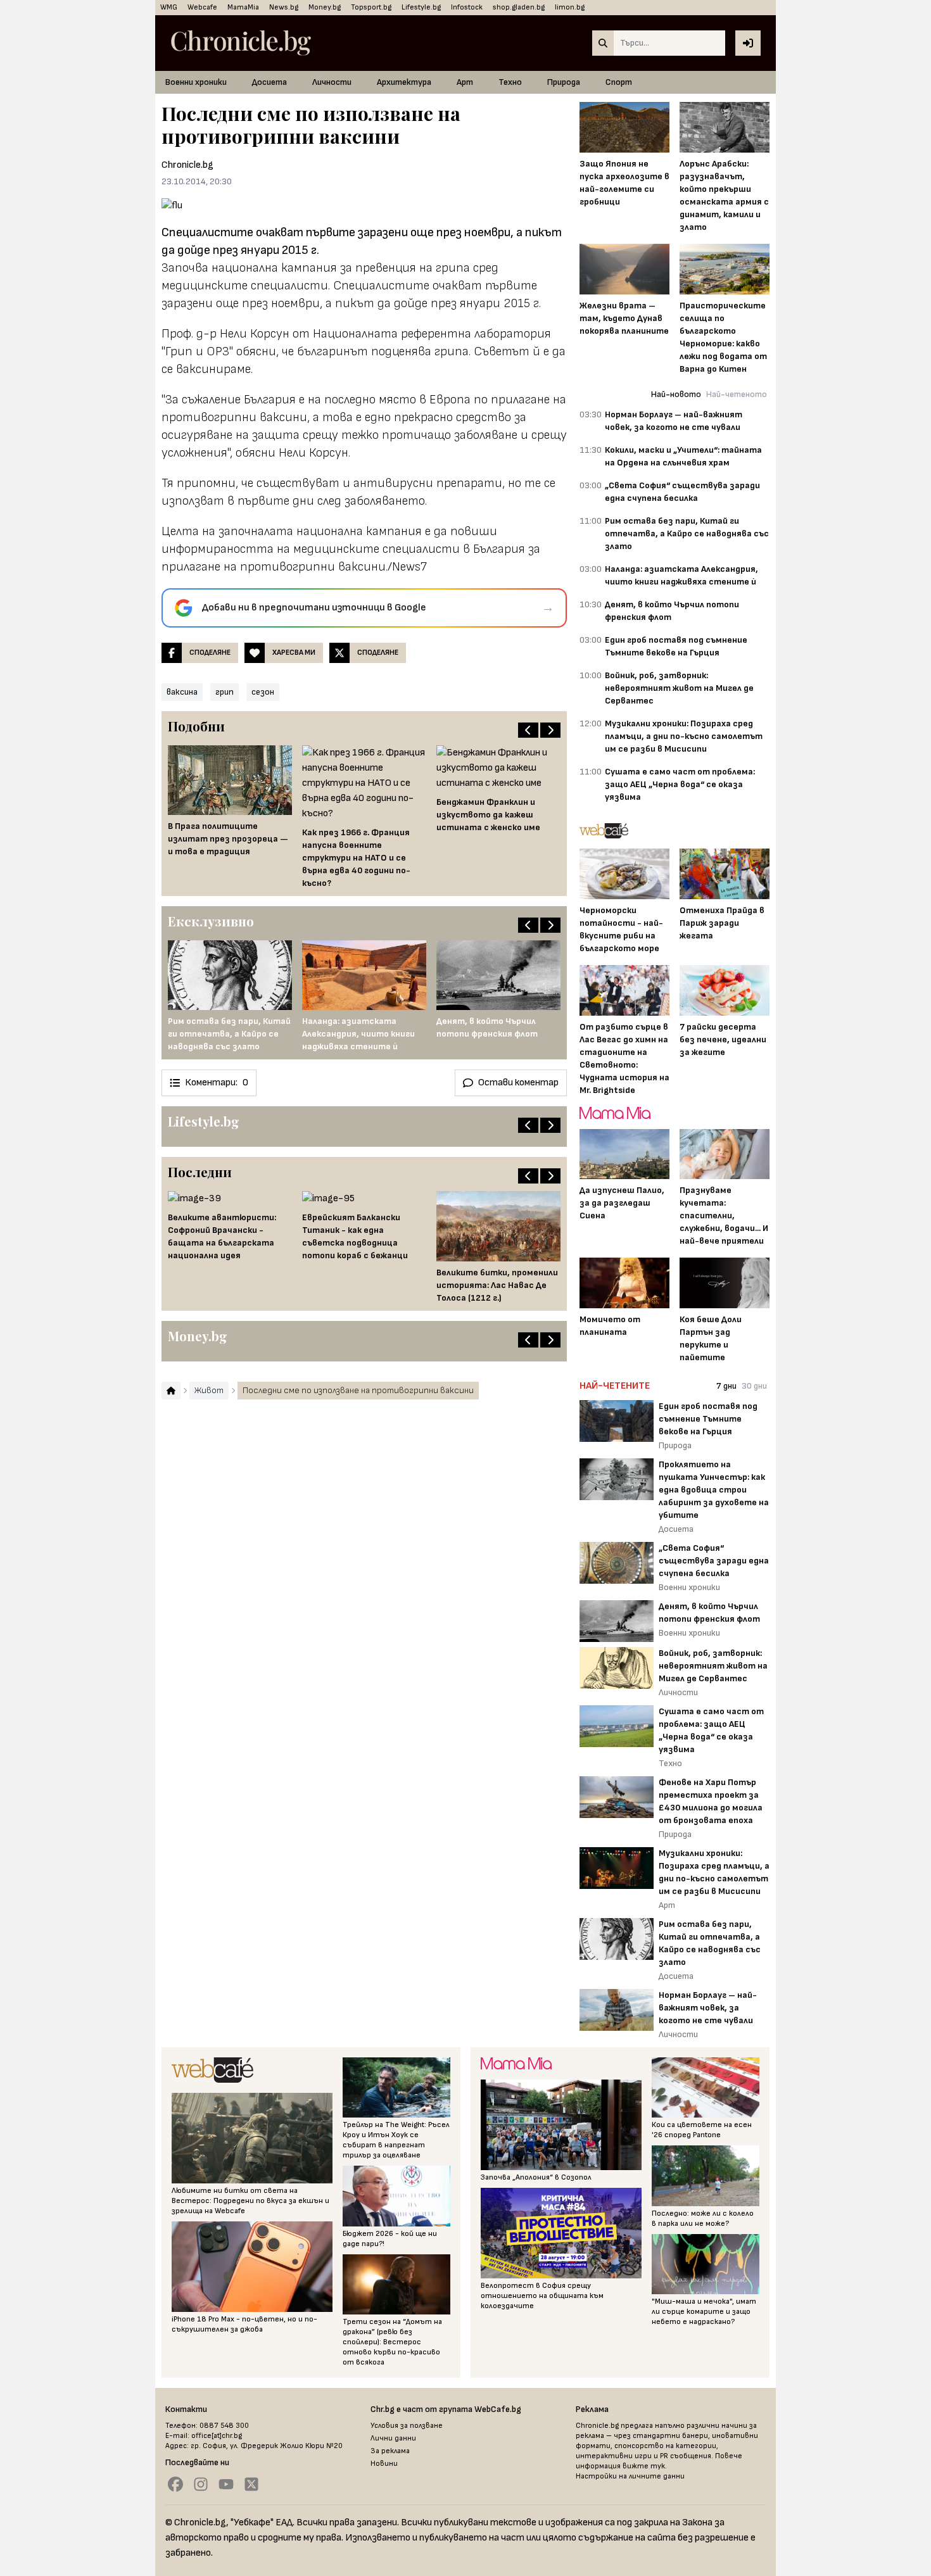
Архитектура (404, 82)
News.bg (284, 7)
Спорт (619, 82)
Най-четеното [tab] (737, 394)
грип (225, 692)
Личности (332, 82)
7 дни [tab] (726, 1386)
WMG (169, 7)
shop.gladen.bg (519, 7)
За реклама (390, 2451)
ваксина (182, 692)
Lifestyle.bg (421, 7)
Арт (465, 82)
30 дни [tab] (754, 1386)
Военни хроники (196, 82)
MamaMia (243, 7)
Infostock (467, 7)
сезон (263, 692)
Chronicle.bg (187, 165)
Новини (384, 2464)
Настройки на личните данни (630, 2476)
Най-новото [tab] (676, 394)
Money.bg (325, 7)
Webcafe (202, 7)
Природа (564, 82)
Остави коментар (518, 1083)
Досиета (269, 82)
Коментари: (217, 1083)
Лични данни (393, 2438)
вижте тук (644, 2466)
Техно (510, 82)
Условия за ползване (407, 2426)
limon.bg (570, 7)
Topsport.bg (371, 7)
